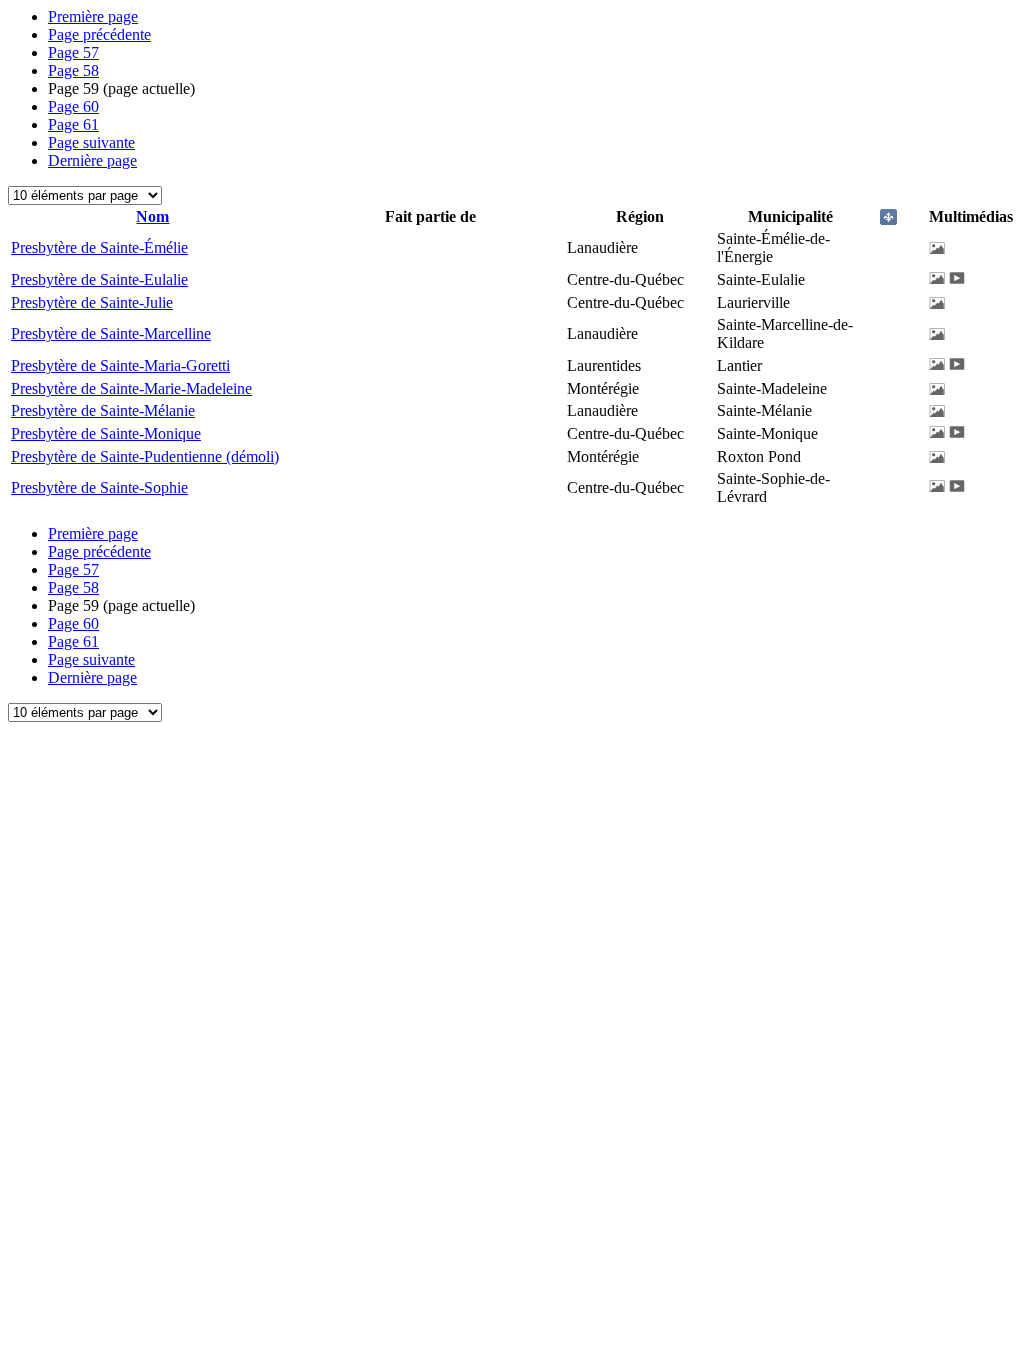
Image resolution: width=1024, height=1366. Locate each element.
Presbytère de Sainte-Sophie (99, 487)
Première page (93, 16)
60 (73, 106)
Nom (152, 216)
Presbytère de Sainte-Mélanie (103, 410)
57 (73, 52)
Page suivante (91, 142)
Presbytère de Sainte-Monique (106, 433)
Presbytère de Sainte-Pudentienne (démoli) (145, 456)
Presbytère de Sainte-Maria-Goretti (120, 365)
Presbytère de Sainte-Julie (92, 302)
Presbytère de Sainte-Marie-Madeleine (131, 388)
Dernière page (92, 160)
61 (73, 124)
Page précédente (99, 34)
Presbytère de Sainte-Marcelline (111, 333)
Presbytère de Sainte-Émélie (99, 247)
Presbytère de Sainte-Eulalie (99, 279)
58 (73, 70)
